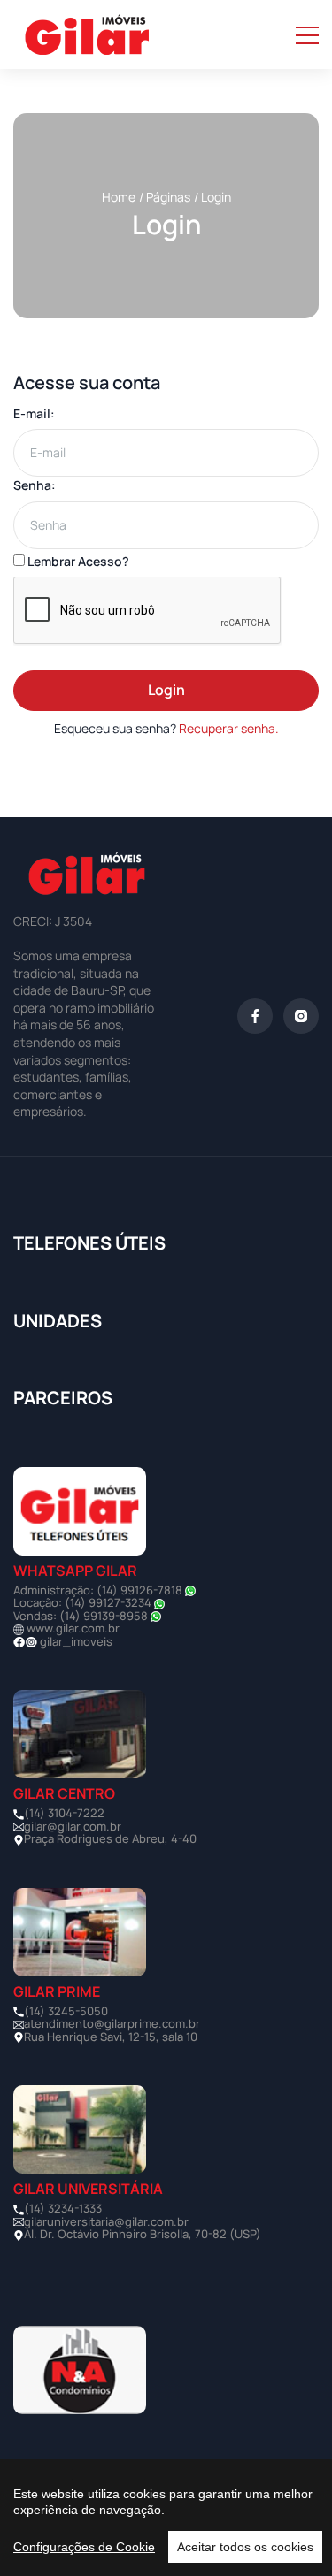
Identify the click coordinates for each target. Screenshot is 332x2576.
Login (166, 690)
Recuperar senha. (229, 728)
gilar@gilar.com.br (73, 1826)
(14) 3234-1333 (63, 2208)
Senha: (35, 485)
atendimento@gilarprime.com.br (112, 2023)
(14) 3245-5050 (66, 2011)
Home (119, 197)
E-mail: (34, 413)
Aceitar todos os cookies (245, 2547)
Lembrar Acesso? (77, 561)
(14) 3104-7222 (64, 1813)
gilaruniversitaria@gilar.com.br (106, 2221)
